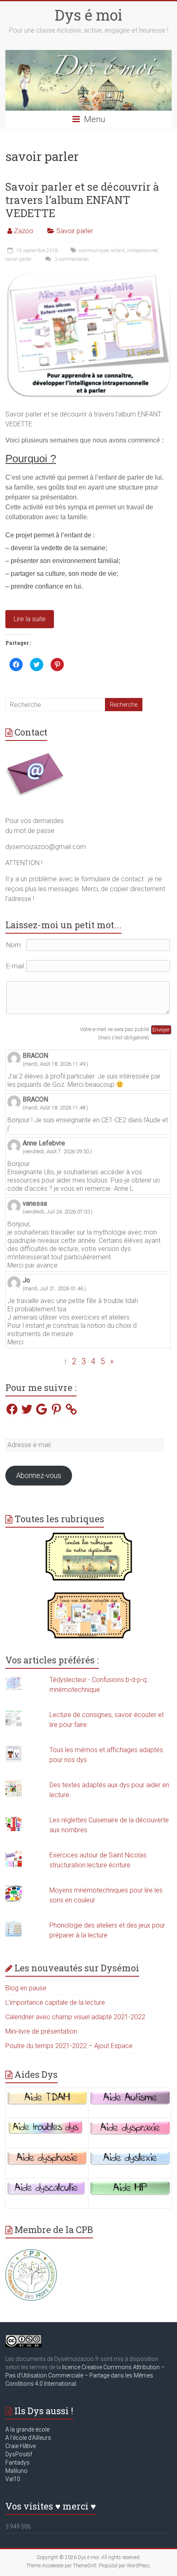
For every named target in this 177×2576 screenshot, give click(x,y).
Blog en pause (26, 1988)
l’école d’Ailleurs (30, 2438)
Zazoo (24, 231)
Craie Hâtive (21, 2446)
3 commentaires (71, 259)
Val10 (13, 2479)
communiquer (94, 251)
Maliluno (16, 2471)
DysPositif (21, 2454)
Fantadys (19, 2462)
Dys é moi (88, 15)
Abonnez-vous (39, 1475)
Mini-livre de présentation (41, 2031)
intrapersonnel (142, 251)
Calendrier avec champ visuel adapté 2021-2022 (75, 2017)
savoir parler (18, 259)
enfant (118, 251)
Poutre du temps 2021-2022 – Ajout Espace (69, 2046)
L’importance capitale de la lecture (55, 2002)
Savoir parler (75, 231)
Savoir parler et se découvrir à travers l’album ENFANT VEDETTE (82, 200)
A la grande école (27, 2429)
